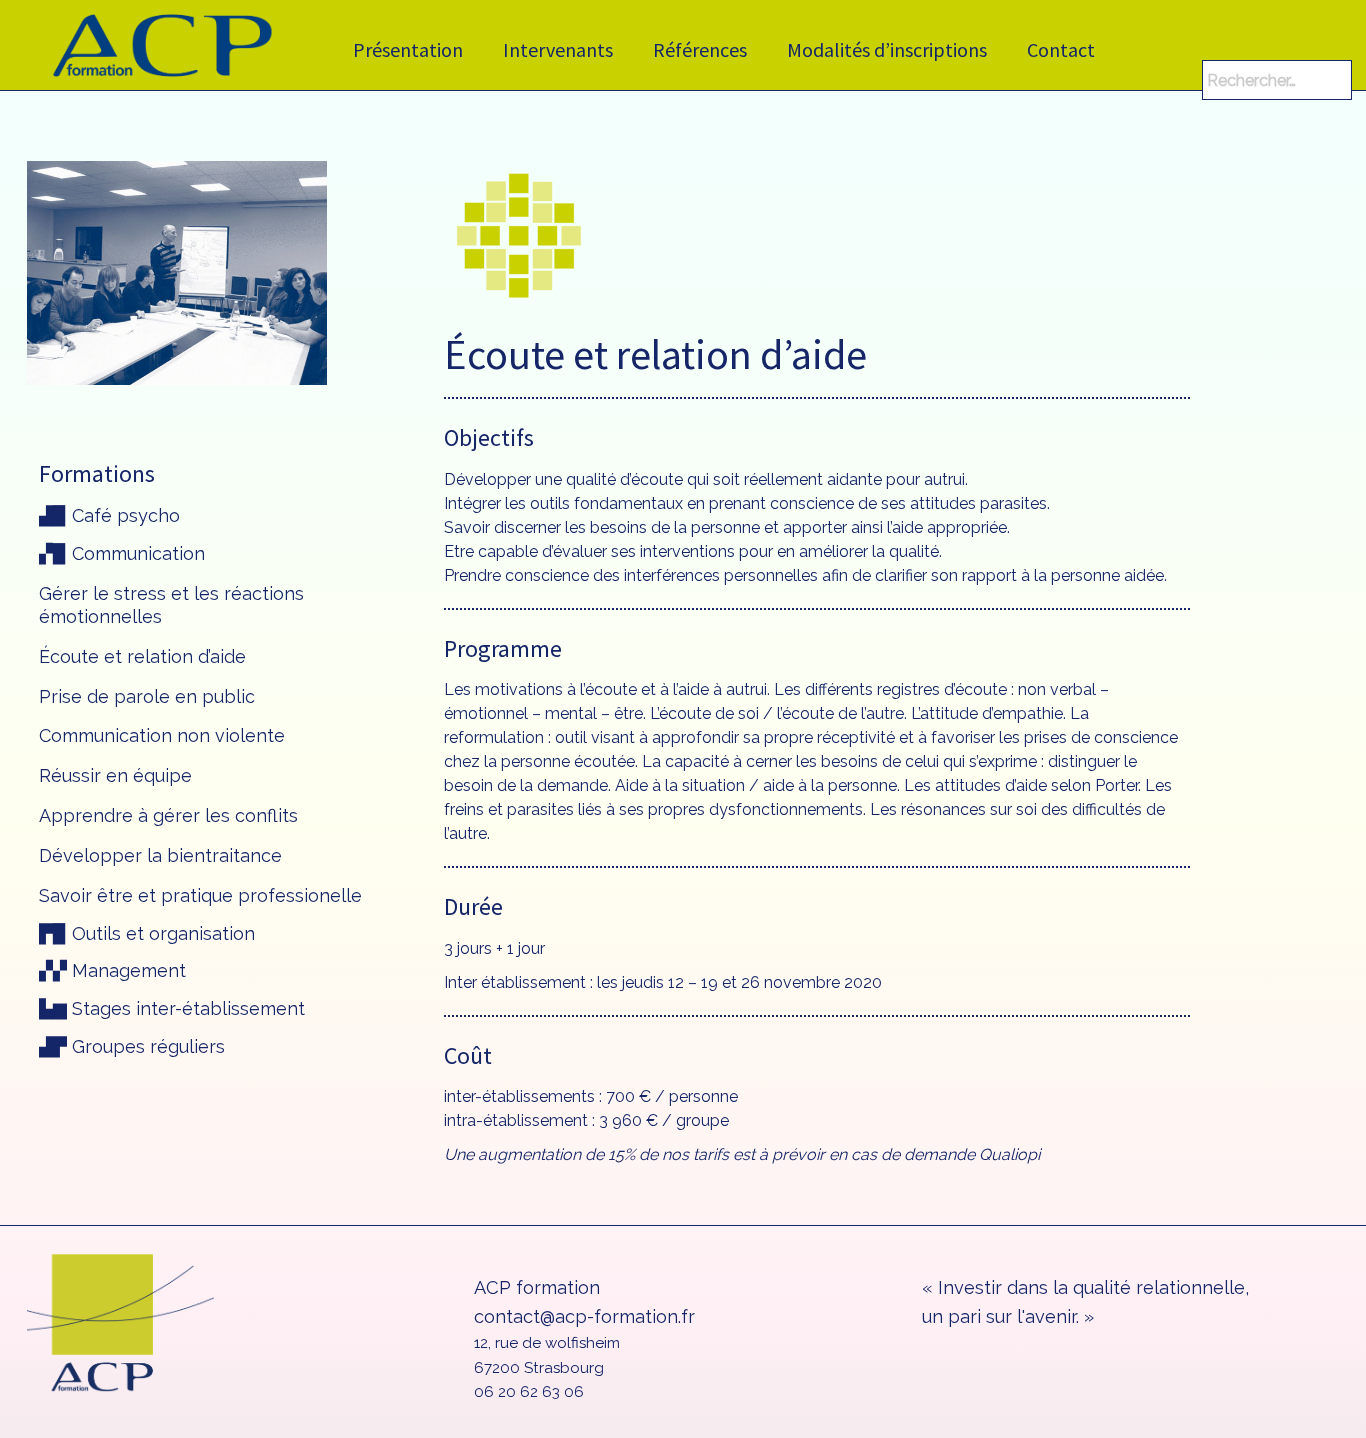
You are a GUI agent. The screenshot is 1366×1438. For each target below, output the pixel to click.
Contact (1061, 49)
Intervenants (558, 49)
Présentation (408, 49)
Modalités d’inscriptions (887, 49)
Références (700, 49)
